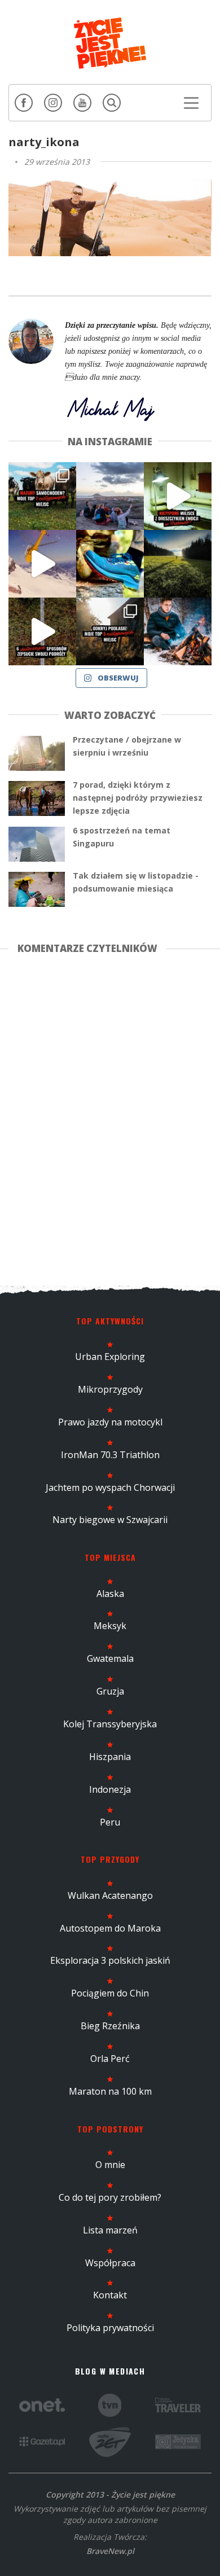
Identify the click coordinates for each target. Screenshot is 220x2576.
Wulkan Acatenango (110, 1895)
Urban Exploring (110, 1357)
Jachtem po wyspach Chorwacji (110, 1487)
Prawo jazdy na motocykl (110, 1422)
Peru (110, 1822)
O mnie (110, 2165)
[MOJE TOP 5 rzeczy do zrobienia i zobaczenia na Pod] (110, 631)
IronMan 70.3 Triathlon (110, 1455)
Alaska (110, 1594)
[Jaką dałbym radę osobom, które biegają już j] (110, 564)
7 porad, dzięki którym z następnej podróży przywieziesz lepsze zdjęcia (138, 798)
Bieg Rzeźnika (110, 2026)
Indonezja (110, 1789)
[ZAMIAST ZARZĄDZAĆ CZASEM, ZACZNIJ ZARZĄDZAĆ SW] (178, 631)
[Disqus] (110, 1118)
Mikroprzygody (110, 1389)
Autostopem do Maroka (110, 1928)
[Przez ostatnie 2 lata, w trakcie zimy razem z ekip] (110, 496)
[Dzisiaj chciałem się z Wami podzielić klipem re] (42, 564)
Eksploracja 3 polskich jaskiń (110, 1960)
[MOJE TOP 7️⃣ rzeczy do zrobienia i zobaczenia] (42, 496)
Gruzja (110, 1691)
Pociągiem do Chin (110, 1993)
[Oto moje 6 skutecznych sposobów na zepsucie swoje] (42, 631)
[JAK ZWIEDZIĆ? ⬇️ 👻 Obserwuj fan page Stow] (178, 496)
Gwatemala (110, 1658)
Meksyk (110, 1626)
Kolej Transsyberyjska (110, 1724)
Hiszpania (110, 1757)
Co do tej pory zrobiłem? (110, 2197)
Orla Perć (110, 2059)
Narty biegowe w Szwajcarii (110, 1520)
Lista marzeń (110, 2230)
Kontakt (110, 2295)
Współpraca (110, 2263)
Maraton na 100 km (110, 2091)
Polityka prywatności (110, 2328)
